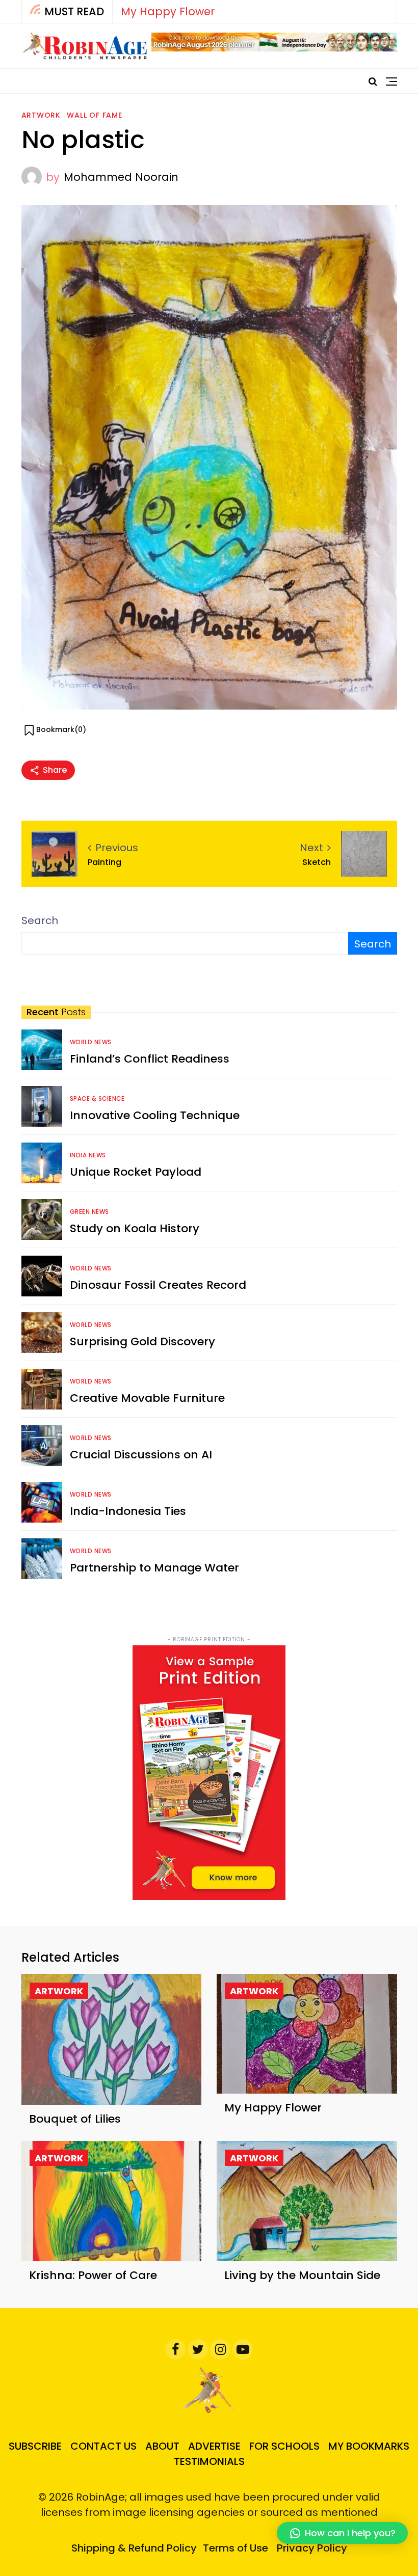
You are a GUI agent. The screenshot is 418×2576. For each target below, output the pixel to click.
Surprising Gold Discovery (142, 1341)
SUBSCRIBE (35, 2446)
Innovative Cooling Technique (155, 1115)
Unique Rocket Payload (136, 1172)
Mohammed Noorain (121, 177)
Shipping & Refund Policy (134, 2548)
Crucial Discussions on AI (141, 1455)
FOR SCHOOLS (284, 2446)
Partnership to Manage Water (154, 1568)
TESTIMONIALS (209, 2461)
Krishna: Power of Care (93, 2275)
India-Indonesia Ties (128, 1511)
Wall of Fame (95, 115)
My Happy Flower (168, 11)
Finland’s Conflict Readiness (150, 1059)
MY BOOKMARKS (369, 2446)
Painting (104, 862)
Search (40, 920)
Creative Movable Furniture (147, 1398)
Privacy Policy (312, 2548)
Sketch (317, 862)
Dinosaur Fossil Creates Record (158, 1285)
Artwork (41, 115)
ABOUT (162, 2446)
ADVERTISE (214, 2446)
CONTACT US (103, 2446)
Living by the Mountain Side (302, 2275)
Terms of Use (236, 2548)
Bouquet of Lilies (75, 2119)
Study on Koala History (135, 1228)
